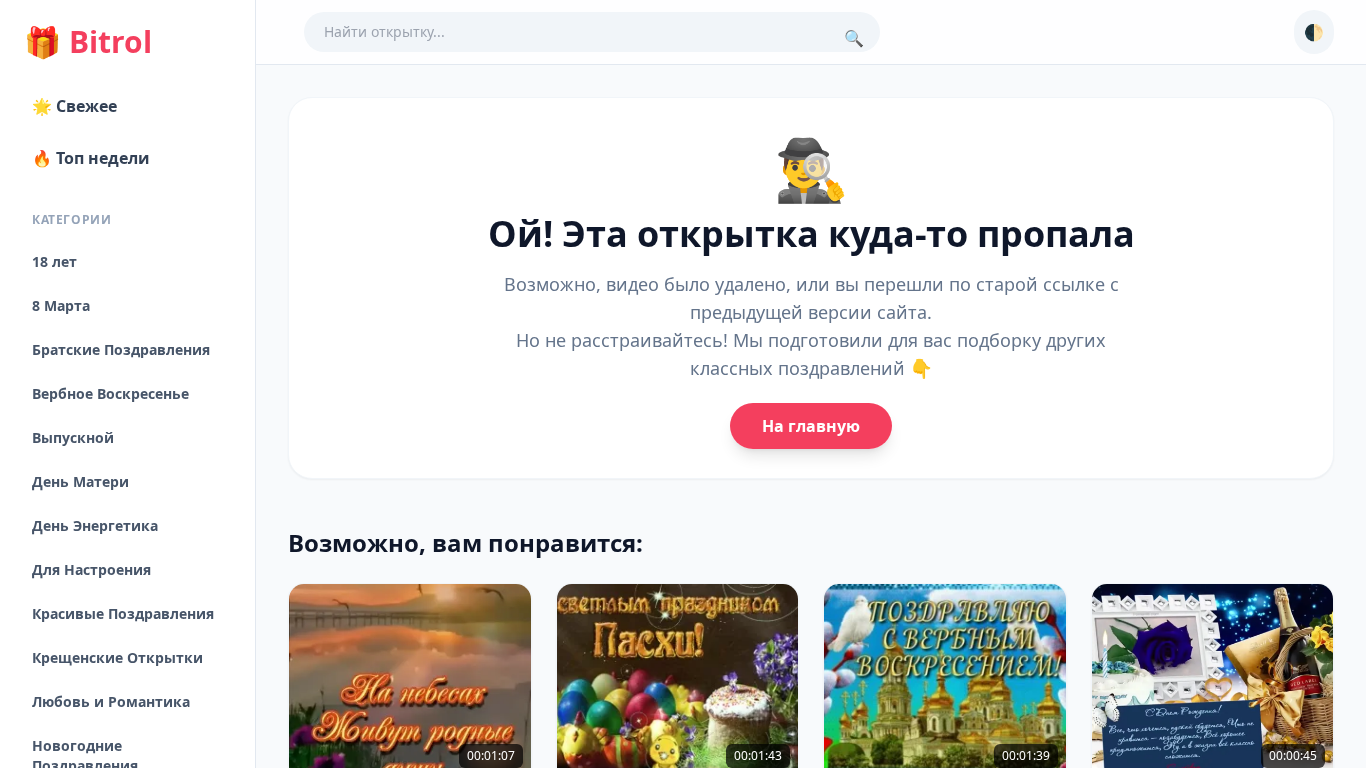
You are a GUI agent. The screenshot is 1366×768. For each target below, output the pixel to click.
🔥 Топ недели (91, 158)
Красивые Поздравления (123, 613)
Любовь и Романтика (111, 701)
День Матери (80, 481)
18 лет (54, 261)
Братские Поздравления (121, 349)
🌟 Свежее (74, 106)
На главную (811, 426)
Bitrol (88, 42)
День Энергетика (95, 525)
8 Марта (61, 305)
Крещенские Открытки (117, 657)
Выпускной (73, 437)
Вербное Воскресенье (110, 393)
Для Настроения (91, 569)
